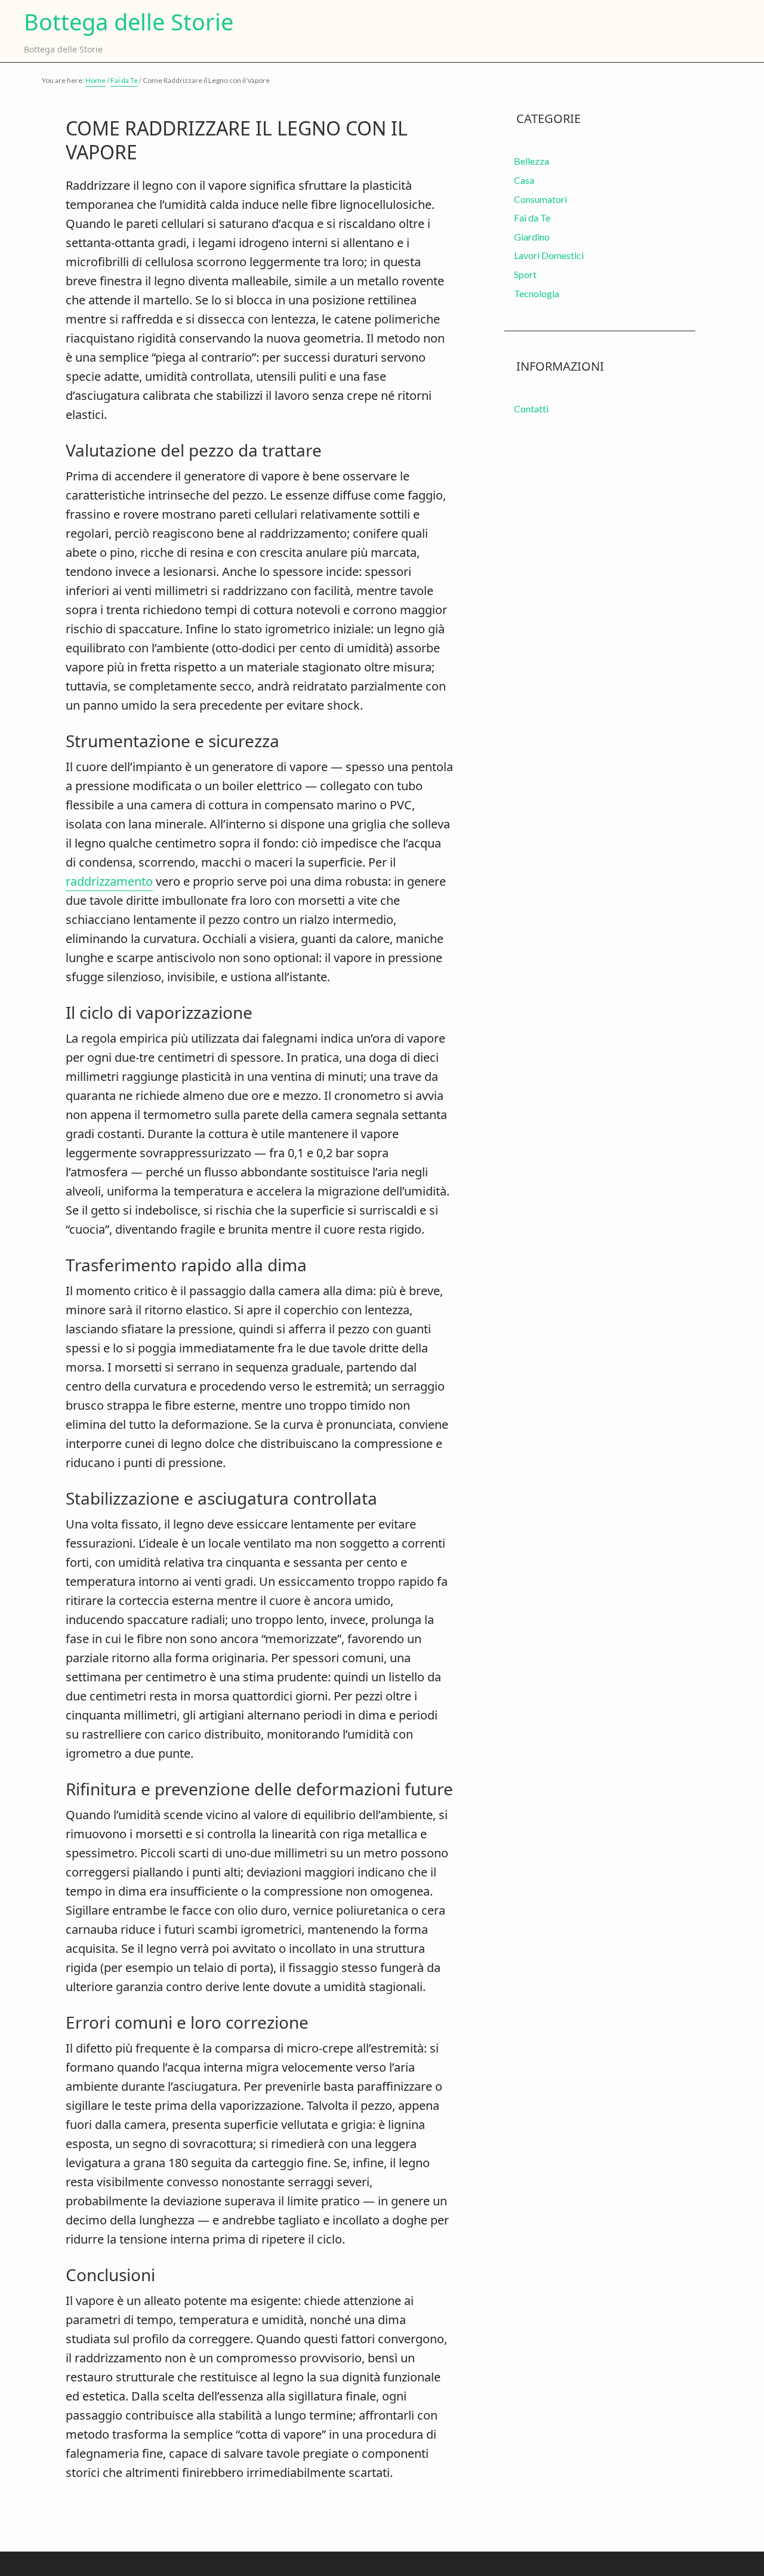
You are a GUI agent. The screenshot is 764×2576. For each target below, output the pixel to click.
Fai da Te (532, 218)
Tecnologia (537, 293)
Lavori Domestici (549, 255)
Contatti (531, 409)
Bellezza (532, 161)
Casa (524, 180)
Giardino (532, 237)
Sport (525, 274)
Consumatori (540, 199)
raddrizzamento (109, 881)
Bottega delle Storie (129, 22)
